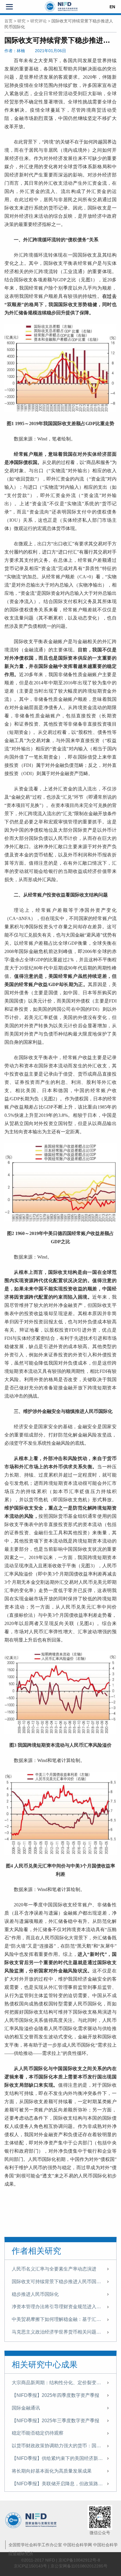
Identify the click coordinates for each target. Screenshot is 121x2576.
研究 (21, 21)
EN (112, 7)
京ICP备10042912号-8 (79, 2560)
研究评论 (38, 21)
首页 (9, 21)
